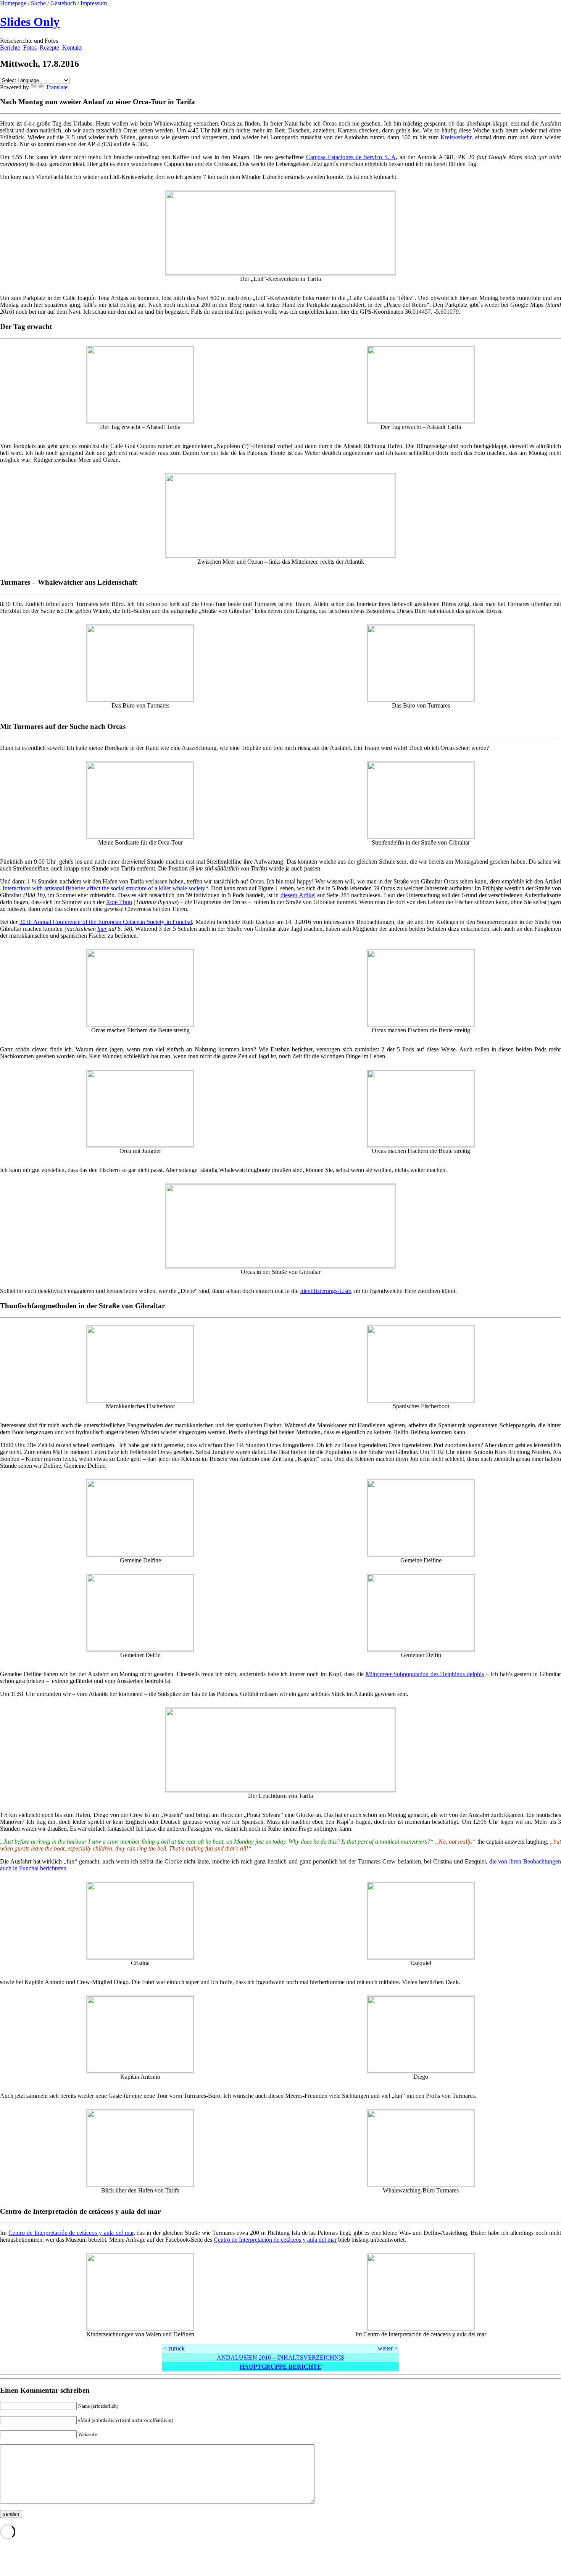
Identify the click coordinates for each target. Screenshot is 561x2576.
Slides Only (30, 22)
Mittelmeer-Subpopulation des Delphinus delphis (425, 1674)
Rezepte (49, 48)
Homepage (13, 3)
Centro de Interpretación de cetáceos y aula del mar (71, 2233)
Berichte (10, 48)
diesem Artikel (298, 895)
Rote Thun (119, 902)
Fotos (30, 48)
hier (102, 929)
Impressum (94, 3)
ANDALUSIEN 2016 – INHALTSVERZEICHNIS (280, 2358)
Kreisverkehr (456, 137)
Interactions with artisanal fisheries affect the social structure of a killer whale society (104, 888)
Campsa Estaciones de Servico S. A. (352, 157)
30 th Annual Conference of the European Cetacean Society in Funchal (106, 922)
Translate (57, 87)
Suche (38, 3)
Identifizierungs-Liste (326, 1291)
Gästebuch (63, 3)
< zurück (174, 2348)
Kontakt (72, 48)
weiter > (388, 2348)
